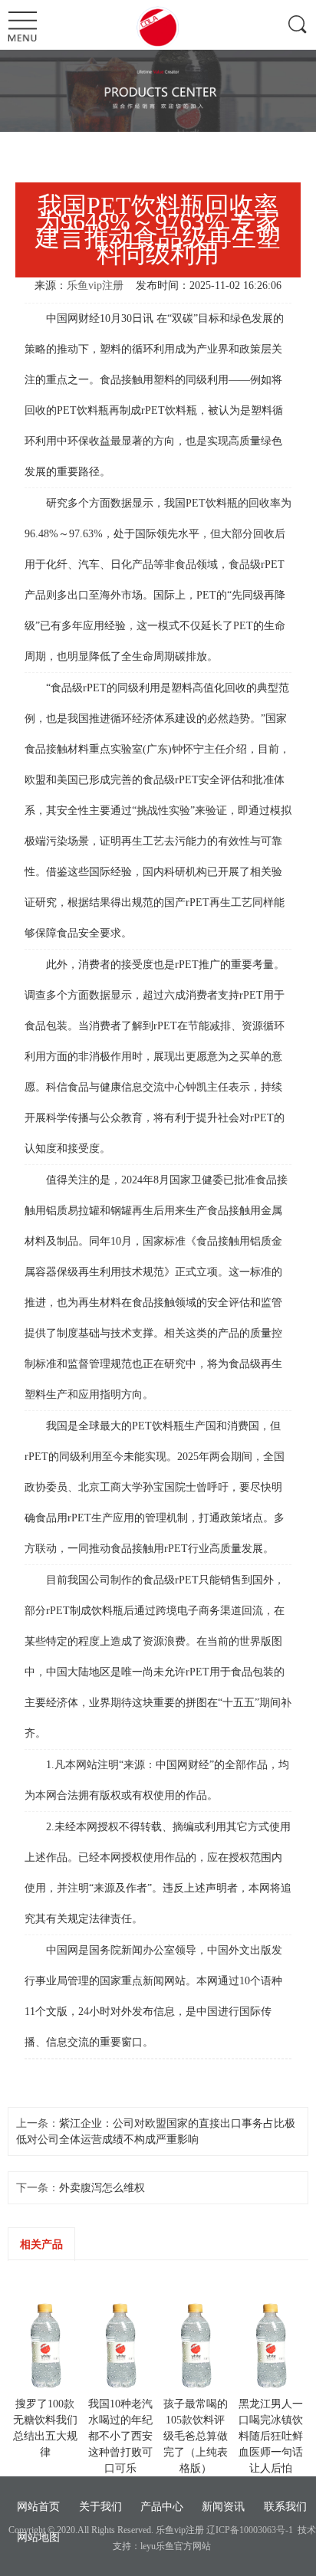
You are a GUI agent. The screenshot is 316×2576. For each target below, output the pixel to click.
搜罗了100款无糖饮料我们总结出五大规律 (45, 2428)
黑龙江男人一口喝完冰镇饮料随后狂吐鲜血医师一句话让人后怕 (271, 2436)
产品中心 (162, 2507)
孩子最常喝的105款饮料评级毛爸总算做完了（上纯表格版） (196, 2436)
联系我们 (285, 2507)
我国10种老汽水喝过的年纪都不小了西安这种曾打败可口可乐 (120, 2436)
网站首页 (38, 2507)
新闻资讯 (223, 2507)
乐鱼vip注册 (95, 285)
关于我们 (100, 2507)
